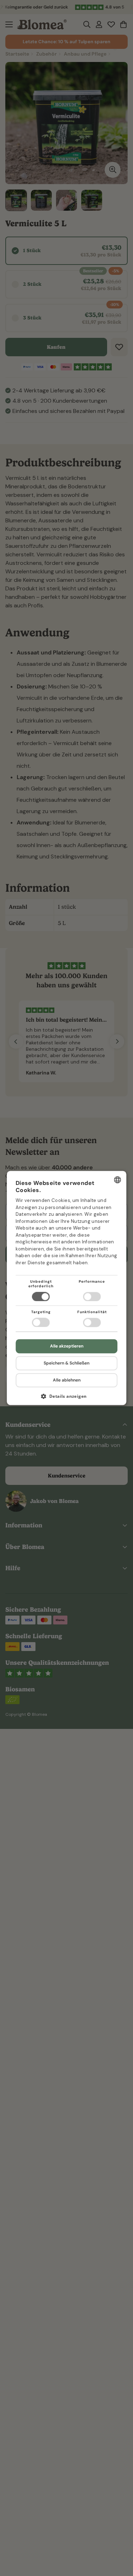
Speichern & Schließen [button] (66, 1363)
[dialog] (67, 1288)
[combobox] (117, 1180)
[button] (67, 1399)
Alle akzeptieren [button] (67, 1346)
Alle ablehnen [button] (67, 1380)
